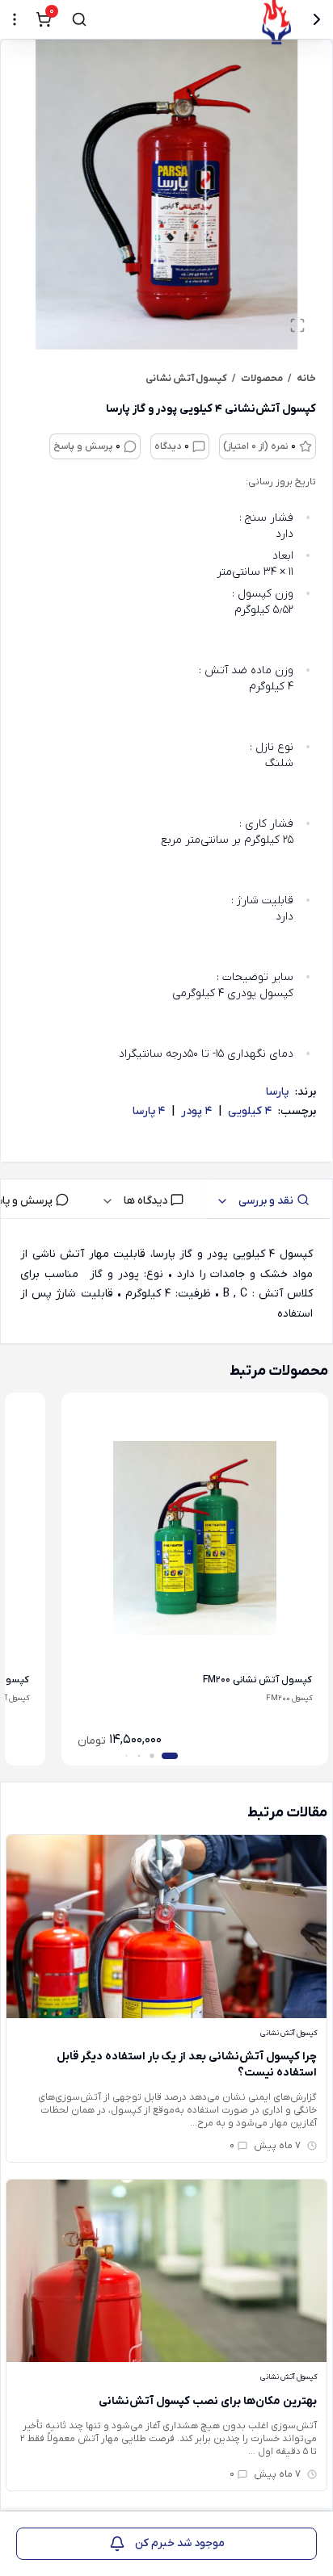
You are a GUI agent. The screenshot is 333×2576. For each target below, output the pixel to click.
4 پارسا (149, 1111)
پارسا (277, 1092)
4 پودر (196, 1111)
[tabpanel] (166, 1284)
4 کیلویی (250, 1111)
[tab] (269, 1199)
